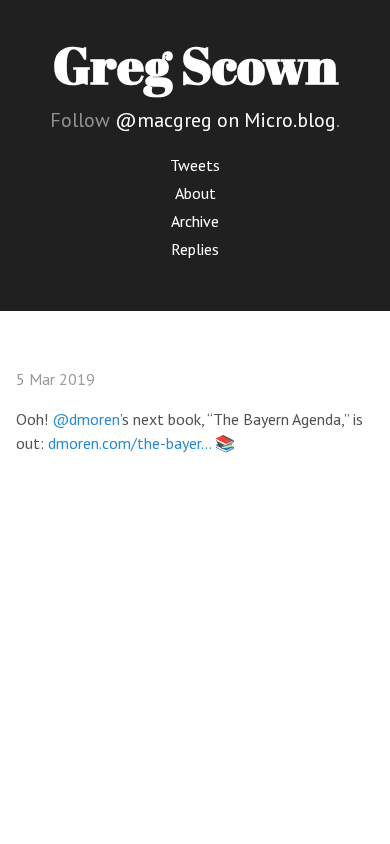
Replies (195, 249)
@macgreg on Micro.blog (225, 120)
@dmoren (86, 419)
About (195, 193)
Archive (195, 221)
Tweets (195, 165)
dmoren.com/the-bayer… (129, 443)
